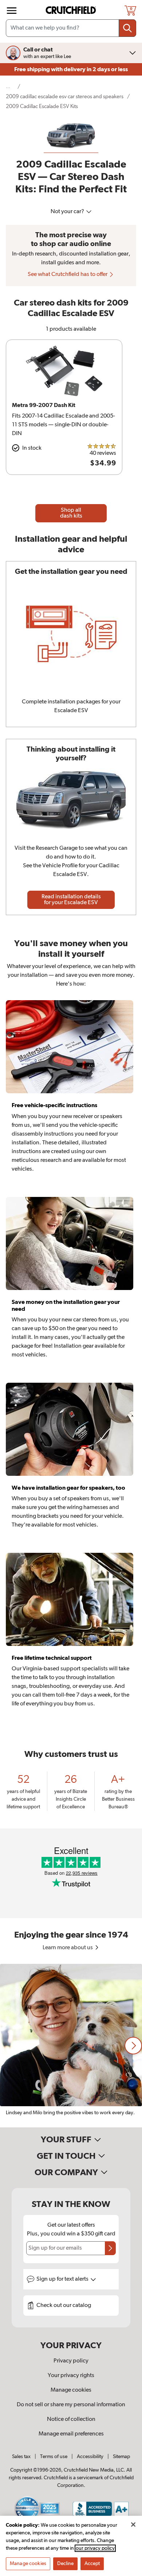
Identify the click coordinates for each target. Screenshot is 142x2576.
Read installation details (71, 900)
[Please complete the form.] (110, 2248)
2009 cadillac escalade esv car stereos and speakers (65, 97)
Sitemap (121, 2457)
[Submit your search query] (127, 28)
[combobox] (71, 28)
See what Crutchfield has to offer (68, 275)
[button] (133, 2046)
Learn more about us (68, 1948)
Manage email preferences (71, 2434)
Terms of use (54, 2457)
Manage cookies (71, 2390)
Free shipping (71, 69)
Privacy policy (71, 2361)
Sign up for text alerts (63, 2279)
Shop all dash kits (71, 513)
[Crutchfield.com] (72, 10)
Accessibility (90, 2457)
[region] (71, 2046)
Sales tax (21, 2457)
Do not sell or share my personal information (71, 2405)
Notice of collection (71, 2419)
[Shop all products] (12, 11)
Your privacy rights (71, 2376)
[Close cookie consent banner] (133, 2525)
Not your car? (68, 212)
